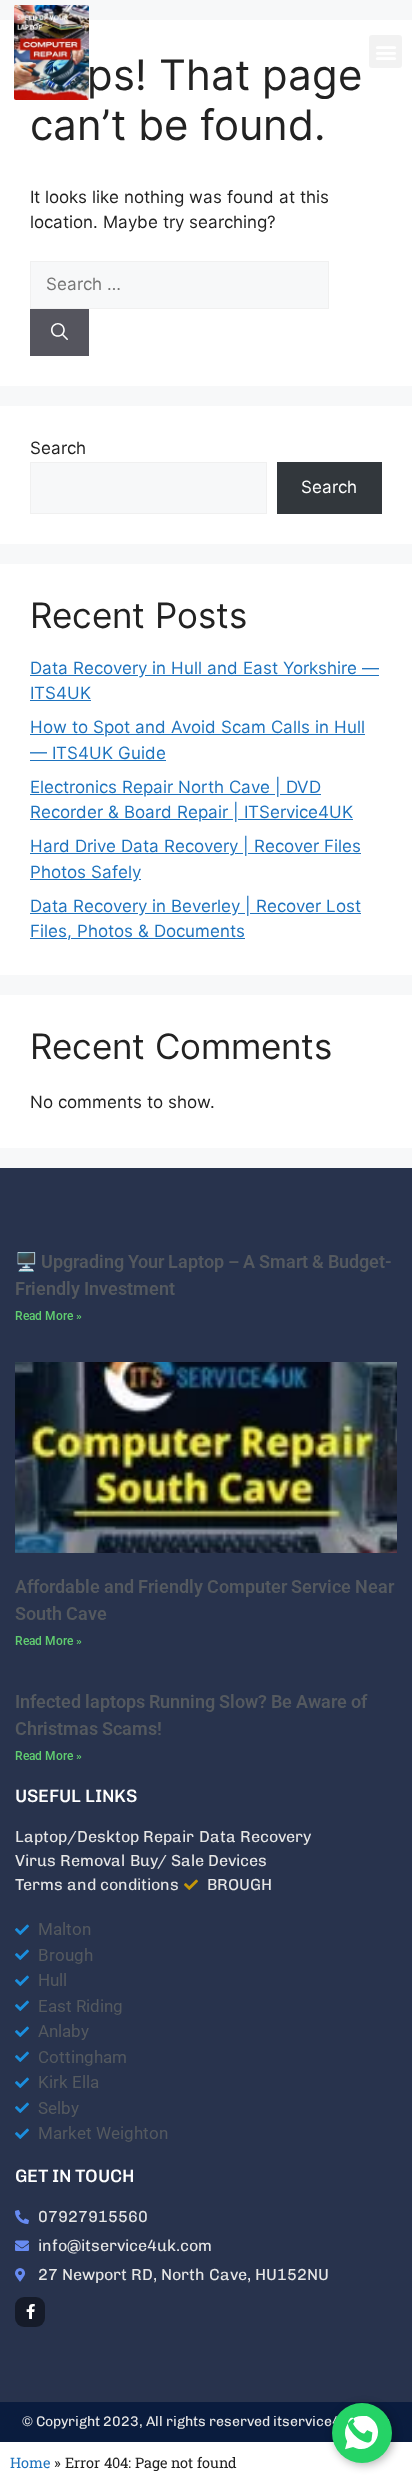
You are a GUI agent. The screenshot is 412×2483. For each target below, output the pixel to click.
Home (30, 2462)
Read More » (48, 1316)
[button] (385, 51)
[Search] (59, 333)
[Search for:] (179, 284)
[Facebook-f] (30, 2312)
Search (58, 448)
